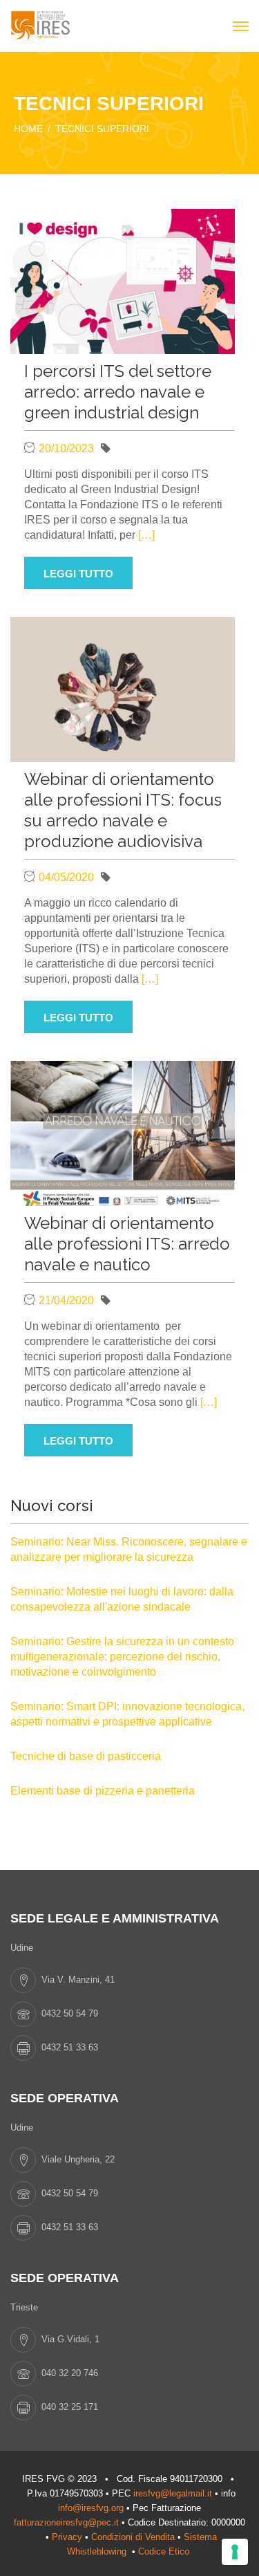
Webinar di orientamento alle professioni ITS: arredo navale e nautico (127, 1244)
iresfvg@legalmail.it (173, 2493)
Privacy (67, 2537)
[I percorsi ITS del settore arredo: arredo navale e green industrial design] (123, 280)
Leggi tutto (78, 574)
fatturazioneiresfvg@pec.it (66, 2522)
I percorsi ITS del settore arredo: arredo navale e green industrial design (118, 392)
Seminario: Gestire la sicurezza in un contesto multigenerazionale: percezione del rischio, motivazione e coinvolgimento (122, 1657)
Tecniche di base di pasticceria (86, 1756)
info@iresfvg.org (91, 2508)
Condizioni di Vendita (133, 2537)
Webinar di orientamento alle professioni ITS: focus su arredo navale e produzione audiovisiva (123, 810)
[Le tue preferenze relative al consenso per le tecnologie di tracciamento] (235, 2552)
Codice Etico (165, 2551)
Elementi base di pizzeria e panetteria (103, 1791)
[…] (146, 535)
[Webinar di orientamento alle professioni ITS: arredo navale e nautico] (123, 1132)
